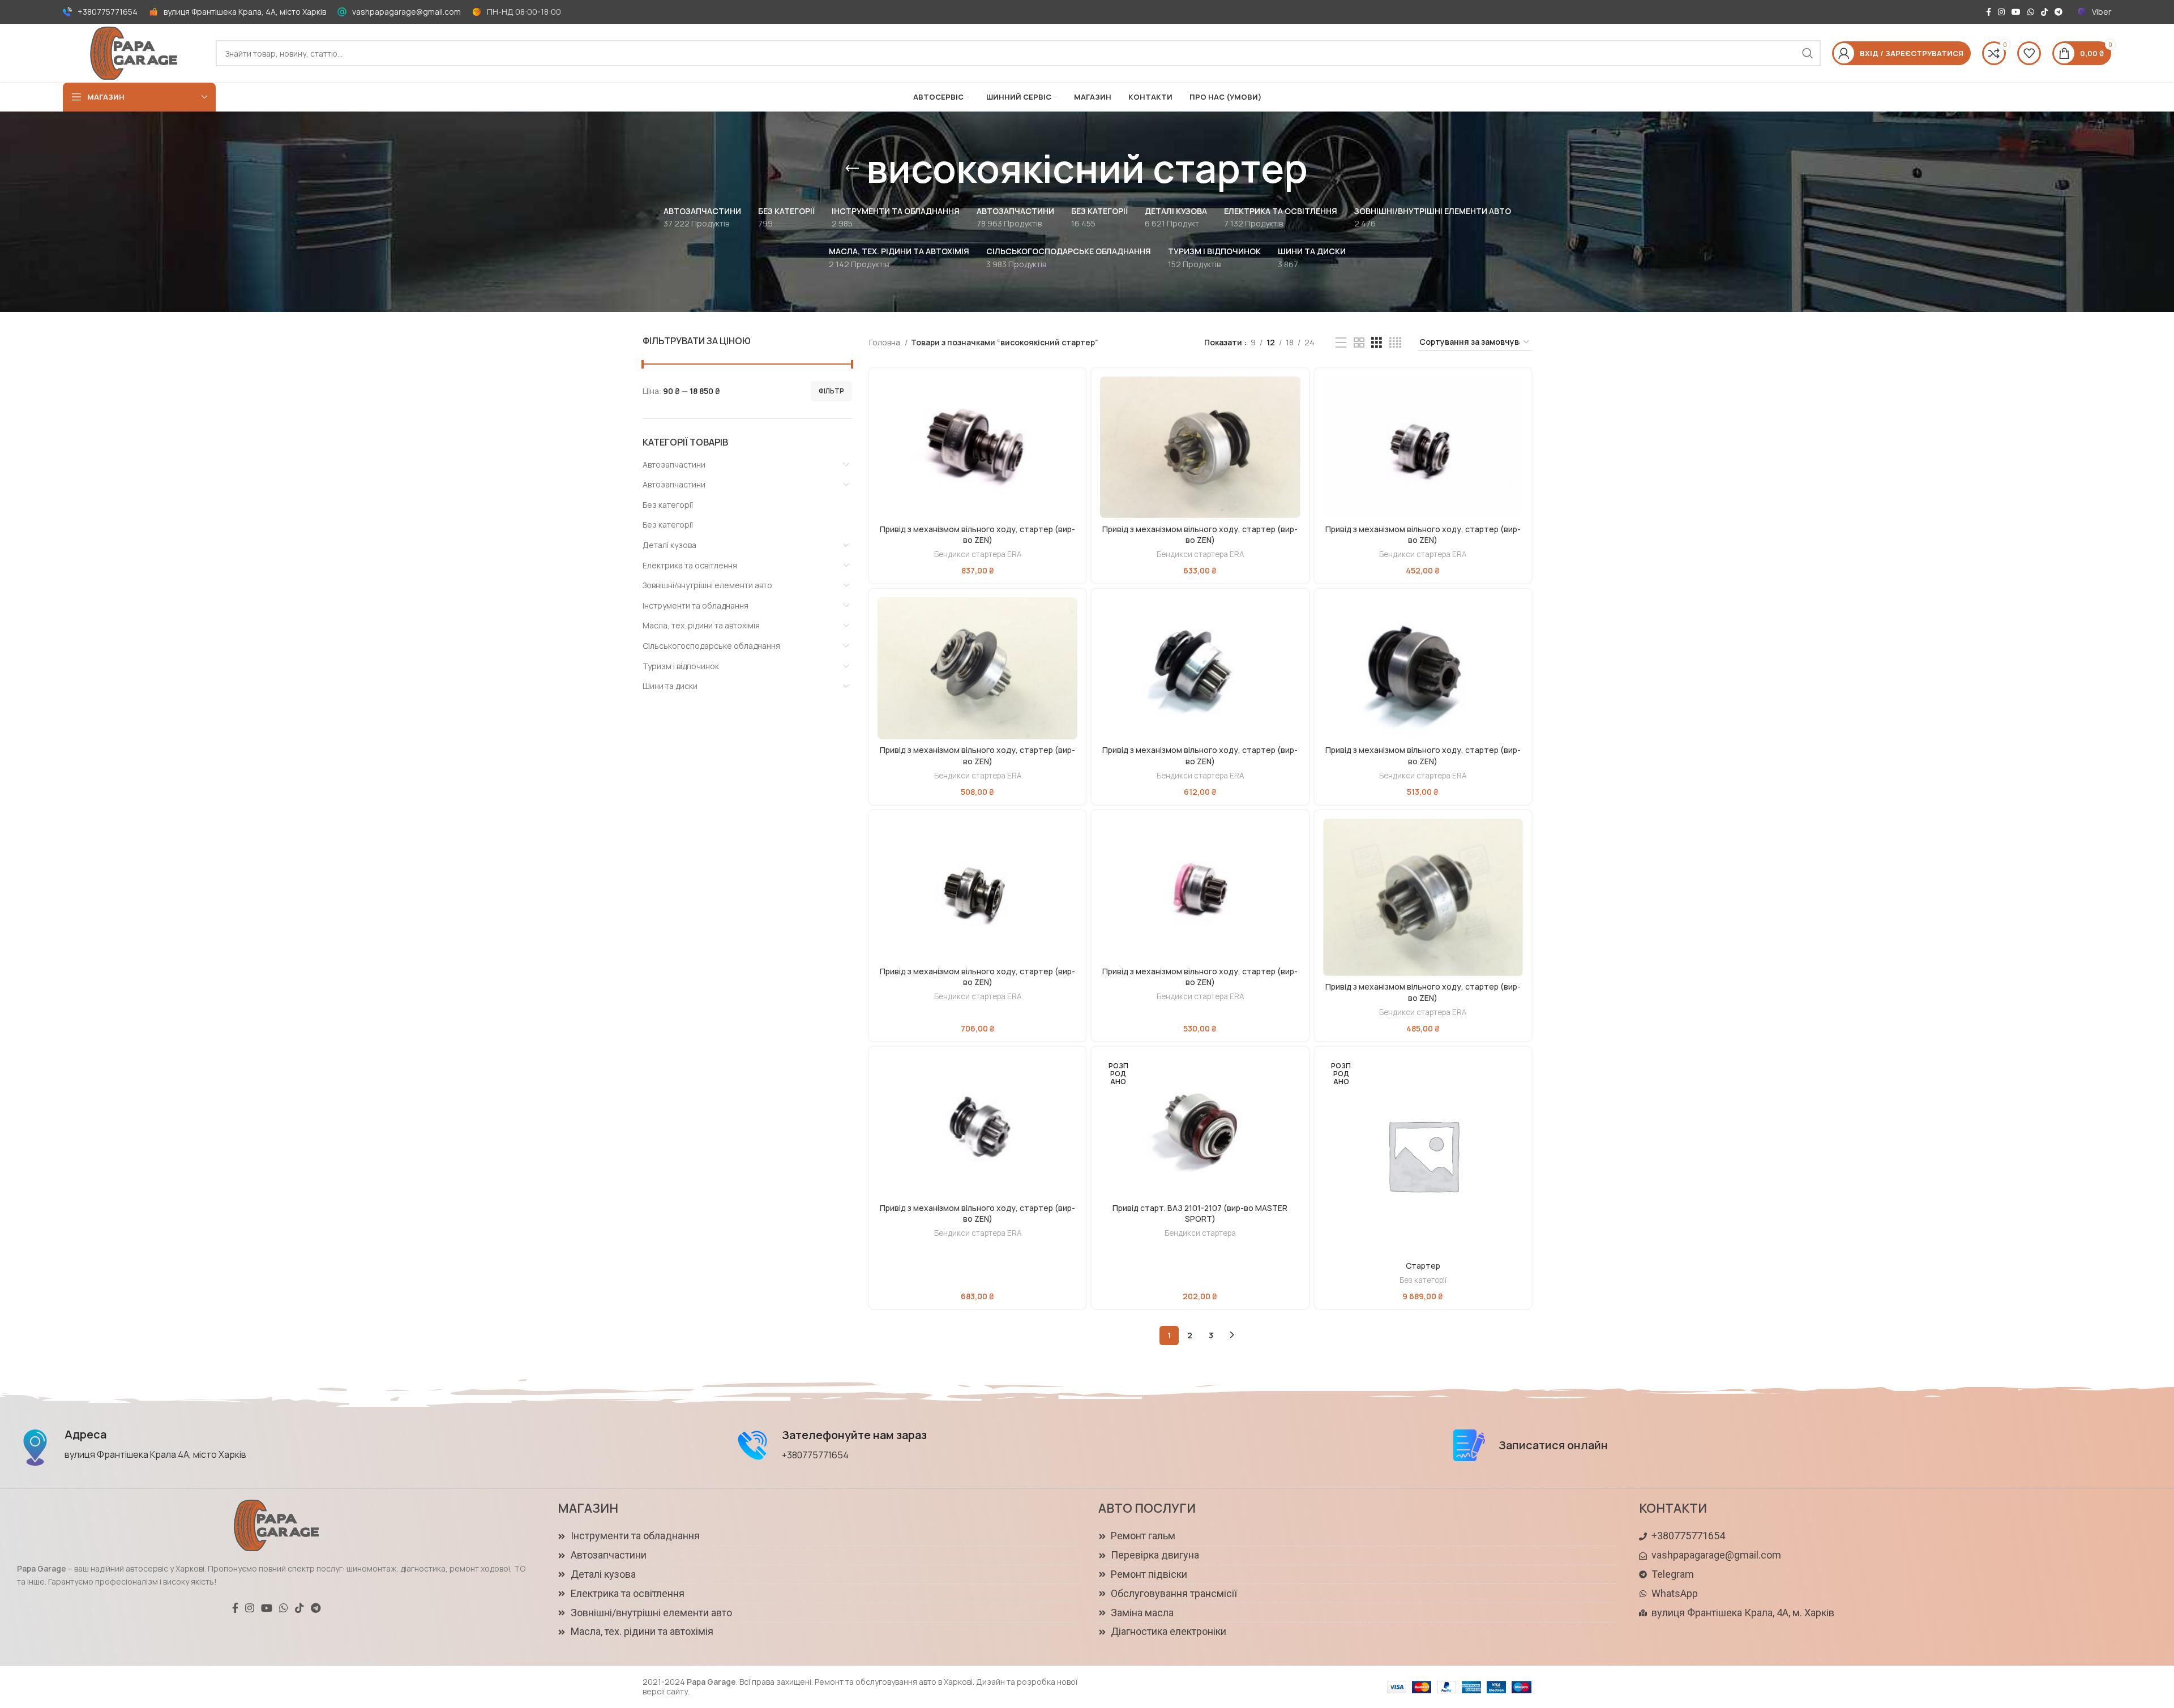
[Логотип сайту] (134, 52)
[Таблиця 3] (1377, 343)
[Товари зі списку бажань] (2029, 53)
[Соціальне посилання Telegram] (2059, 12)
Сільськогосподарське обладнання (711, 646)
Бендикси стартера (1200, 1233)
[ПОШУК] (1808, 53)
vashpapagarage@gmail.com (406, 12)
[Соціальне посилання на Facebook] (1989, 12)
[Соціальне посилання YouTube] (2016, 12)
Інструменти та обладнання (696, 605)
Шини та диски (670, 686)
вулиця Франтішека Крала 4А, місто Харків (155, 1454)
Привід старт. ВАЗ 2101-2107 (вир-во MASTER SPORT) (1200, 1213)
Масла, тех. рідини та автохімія (701, 625)
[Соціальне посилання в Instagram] (2001, 12)
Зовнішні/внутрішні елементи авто (707, 585)
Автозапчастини (674, 465)
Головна (885, 342)
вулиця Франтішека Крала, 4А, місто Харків (245, 12)
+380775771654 (108, 12)
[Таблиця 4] (1395, 343)
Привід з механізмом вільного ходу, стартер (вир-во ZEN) (977, 535)
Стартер (1423, 1266)
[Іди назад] (852, 169)
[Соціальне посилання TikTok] (2044, 12)
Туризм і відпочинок (681, 666)
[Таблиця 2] (1359, 343)
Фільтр (831, 391)
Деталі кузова (669, 545)
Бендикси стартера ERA (978, 554)
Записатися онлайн (1553, 1445)
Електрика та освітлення (690, 565)
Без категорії (668, 505)
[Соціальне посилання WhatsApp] (2031, 12)
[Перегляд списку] (1341, 343)
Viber (2102, 12)
